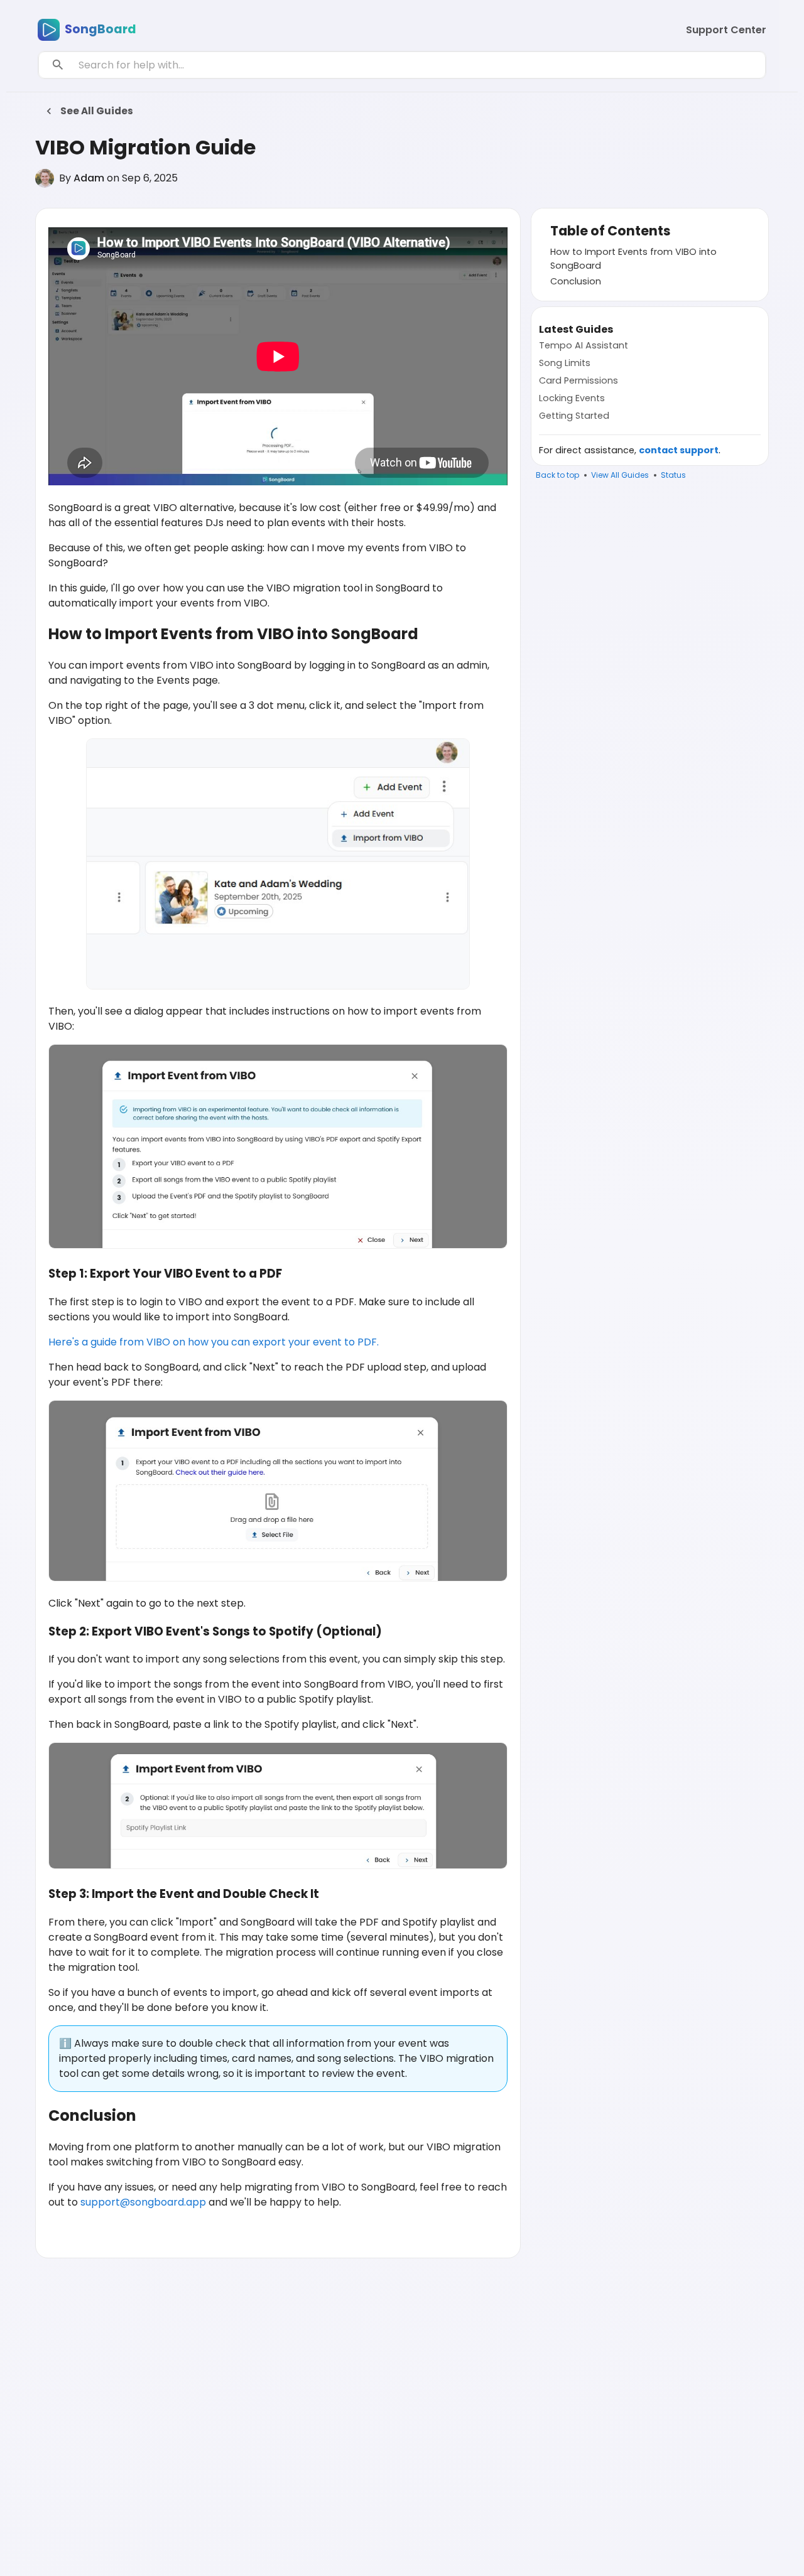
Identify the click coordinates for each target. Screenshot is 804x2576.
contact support (679, 450)
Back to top (557, 475)
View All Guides (620, 475)
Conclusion (576, 281)
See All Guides (97, 111)
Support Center (726, 30)
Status (673, 475)
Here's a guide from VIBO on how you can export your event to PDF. (214, 1342)
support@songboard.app (143, 2202)
